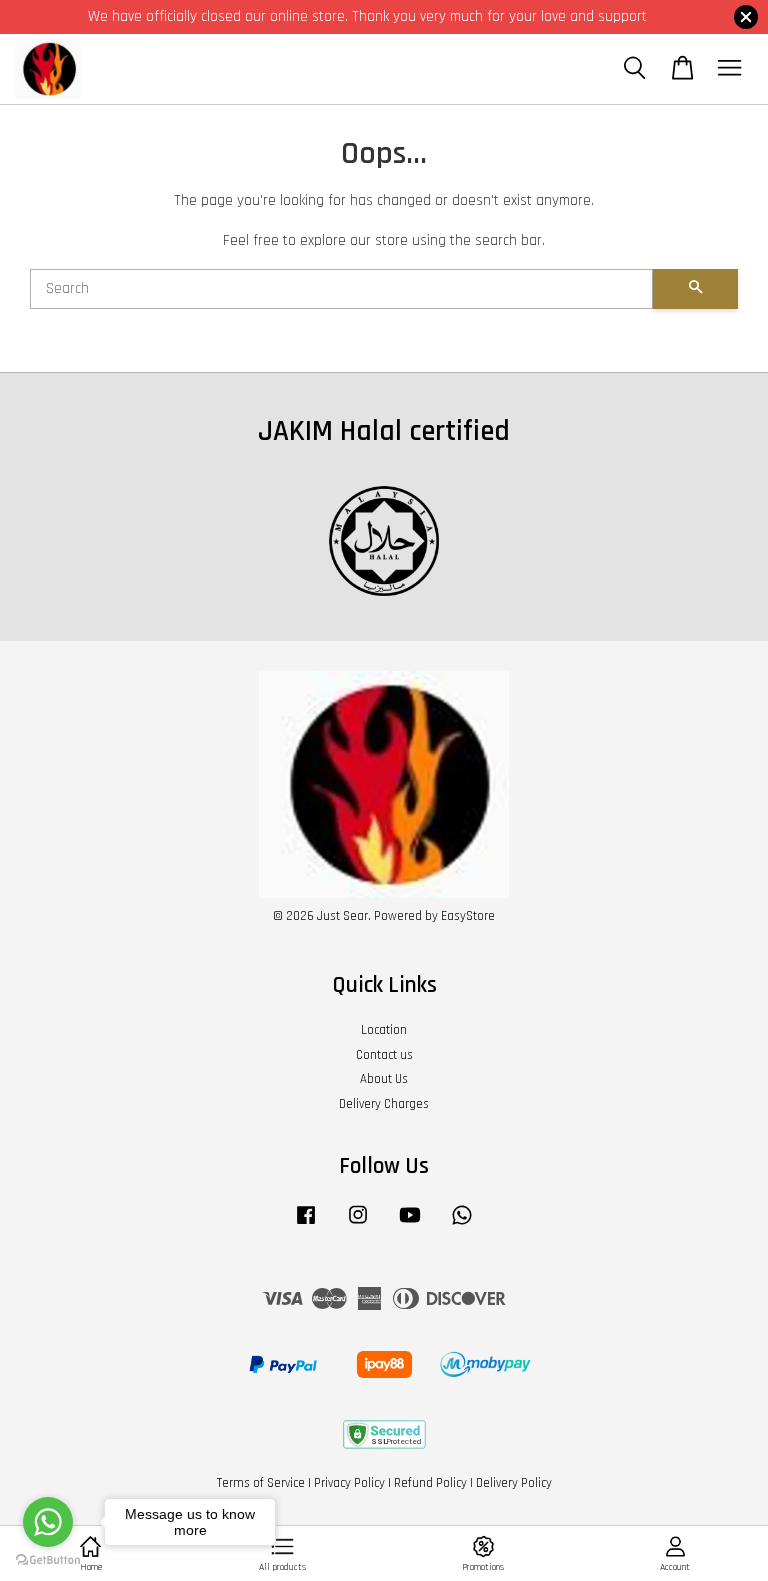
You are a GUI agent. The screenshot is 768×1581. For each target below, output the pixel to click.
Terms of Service (261, 1483)
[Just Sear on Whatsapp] (462, 1225)
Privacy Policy (349, 1483)
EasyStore (468, 916)
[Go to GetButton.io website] (48, 1560)
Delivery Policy (514, 1483)
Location (384, 1030)
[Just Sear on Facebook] (306, 1225)
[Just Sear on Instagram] (358, 1225)
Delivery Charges (384, 1104)
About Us (384, 1079)
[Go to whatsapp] (48, 1522)
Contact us (384, 1055)
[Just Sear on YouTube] (410, 1225)
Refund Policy (430, 1483)
